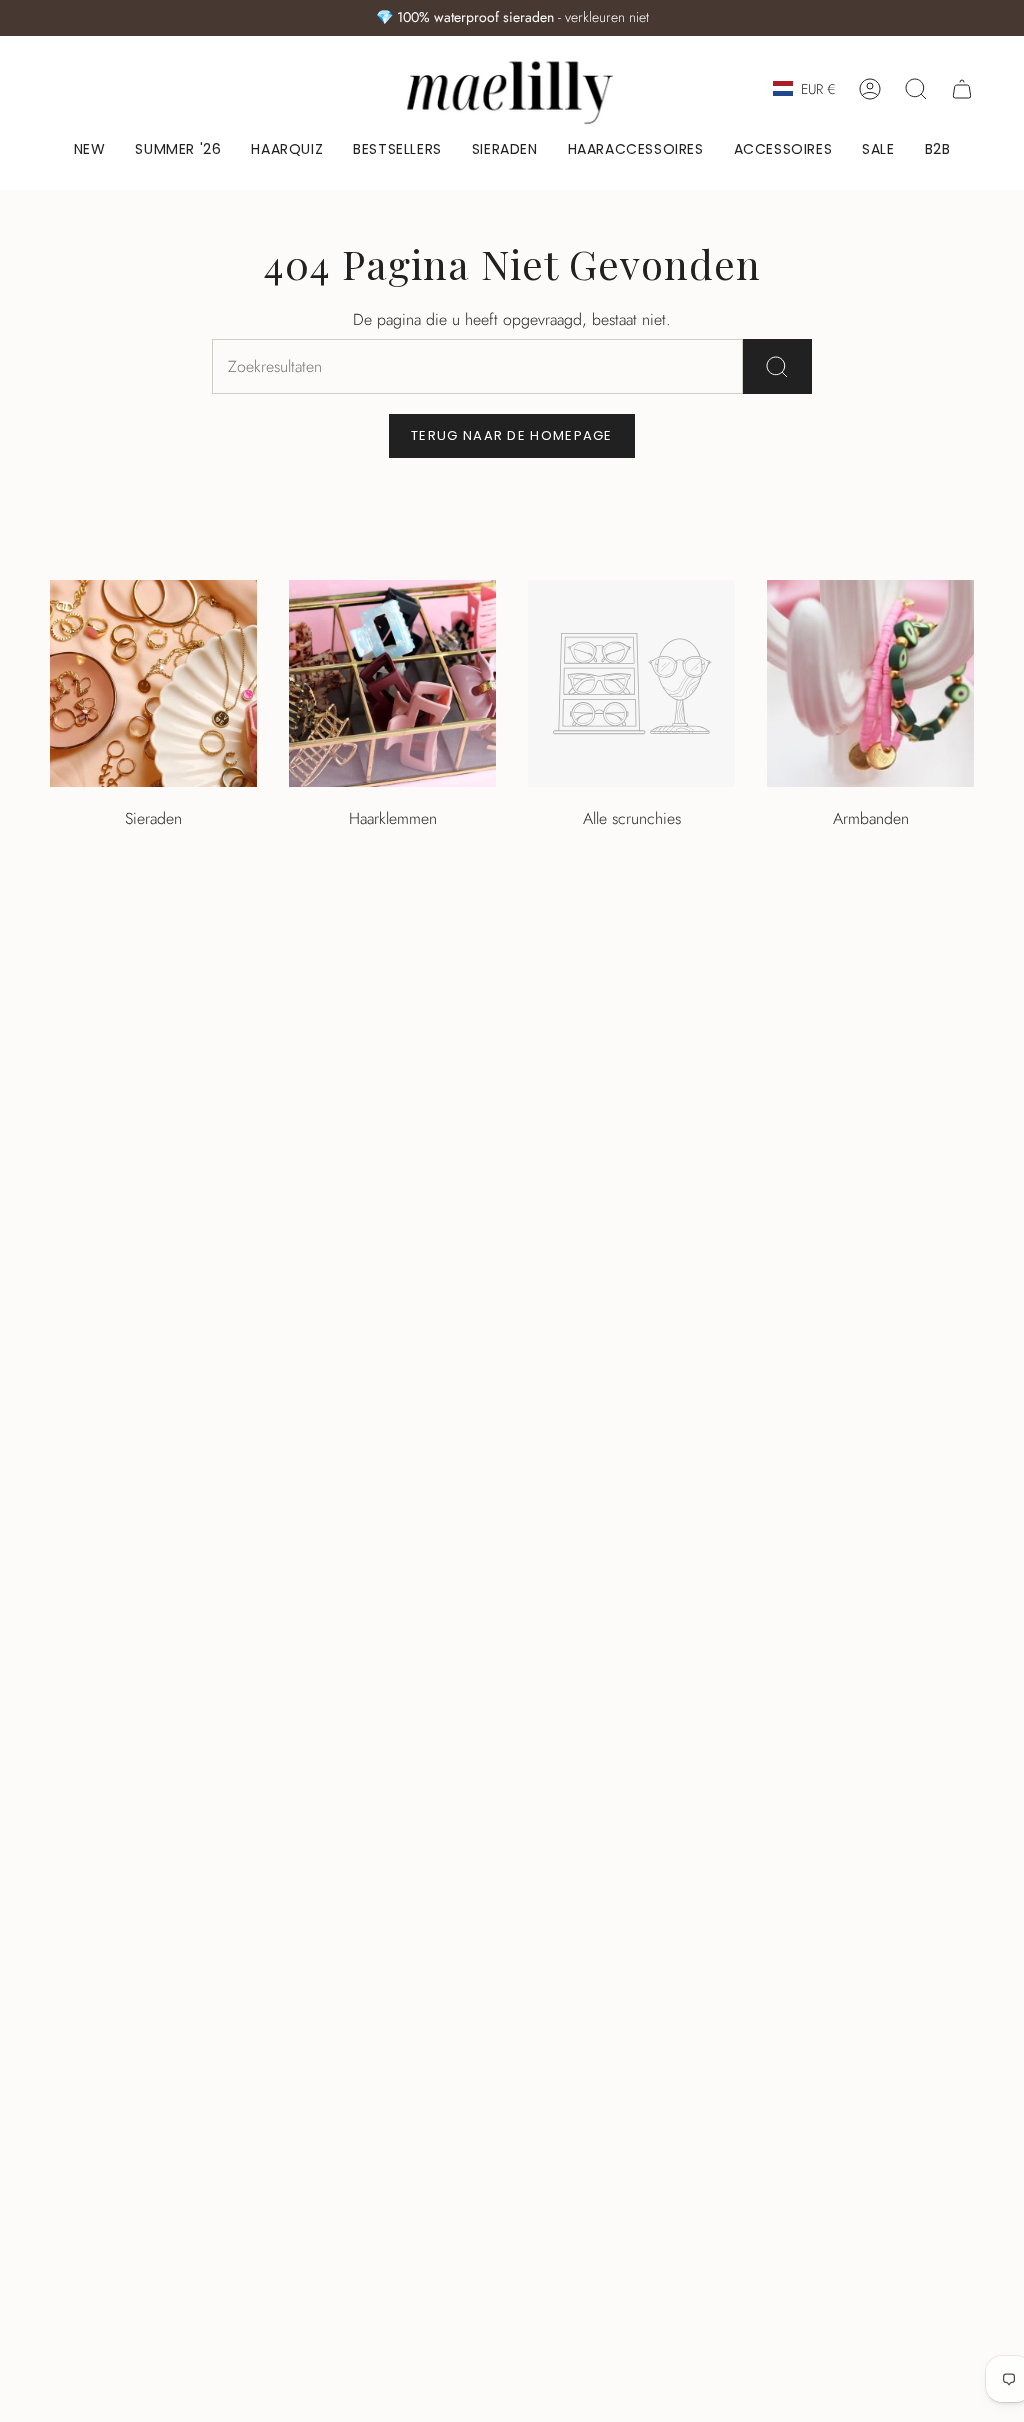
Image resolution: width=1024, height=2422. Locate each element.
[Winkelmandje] (962, 89)
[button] (505, 150)
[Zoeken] (777, 366)
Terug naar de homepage (512, 435)
